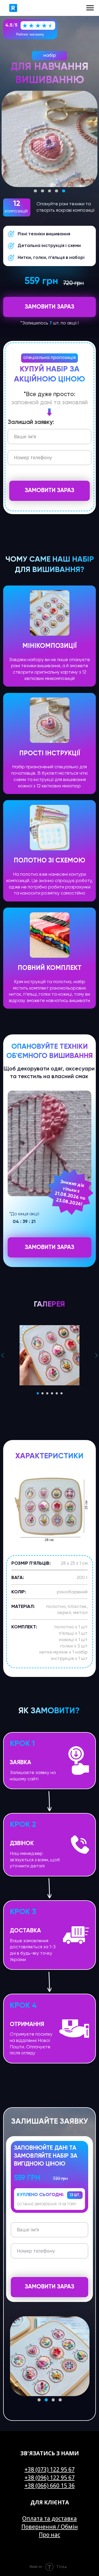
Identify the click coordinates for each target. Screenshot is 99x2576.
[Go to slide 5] (57, 1393)
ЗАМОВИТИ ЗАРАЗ (49, 491)
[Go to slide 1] (38, 1393)
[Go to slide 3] (47, 1393)
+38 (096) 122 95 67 (50, 2478)
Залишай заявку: (31, 422)
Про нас (49, 2535)
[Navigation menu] (90, 8)
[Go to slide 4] (52, 1393)
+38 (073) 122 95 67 (50, 2469)
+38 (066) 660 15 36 (50, 2486)
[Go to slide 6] (62, 1393)
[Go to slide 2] (43, 1393)
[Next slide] (96, 1355)
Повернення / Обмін (50, 2527)
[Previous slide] (3, 1355)
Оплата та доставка (49, 2518)
